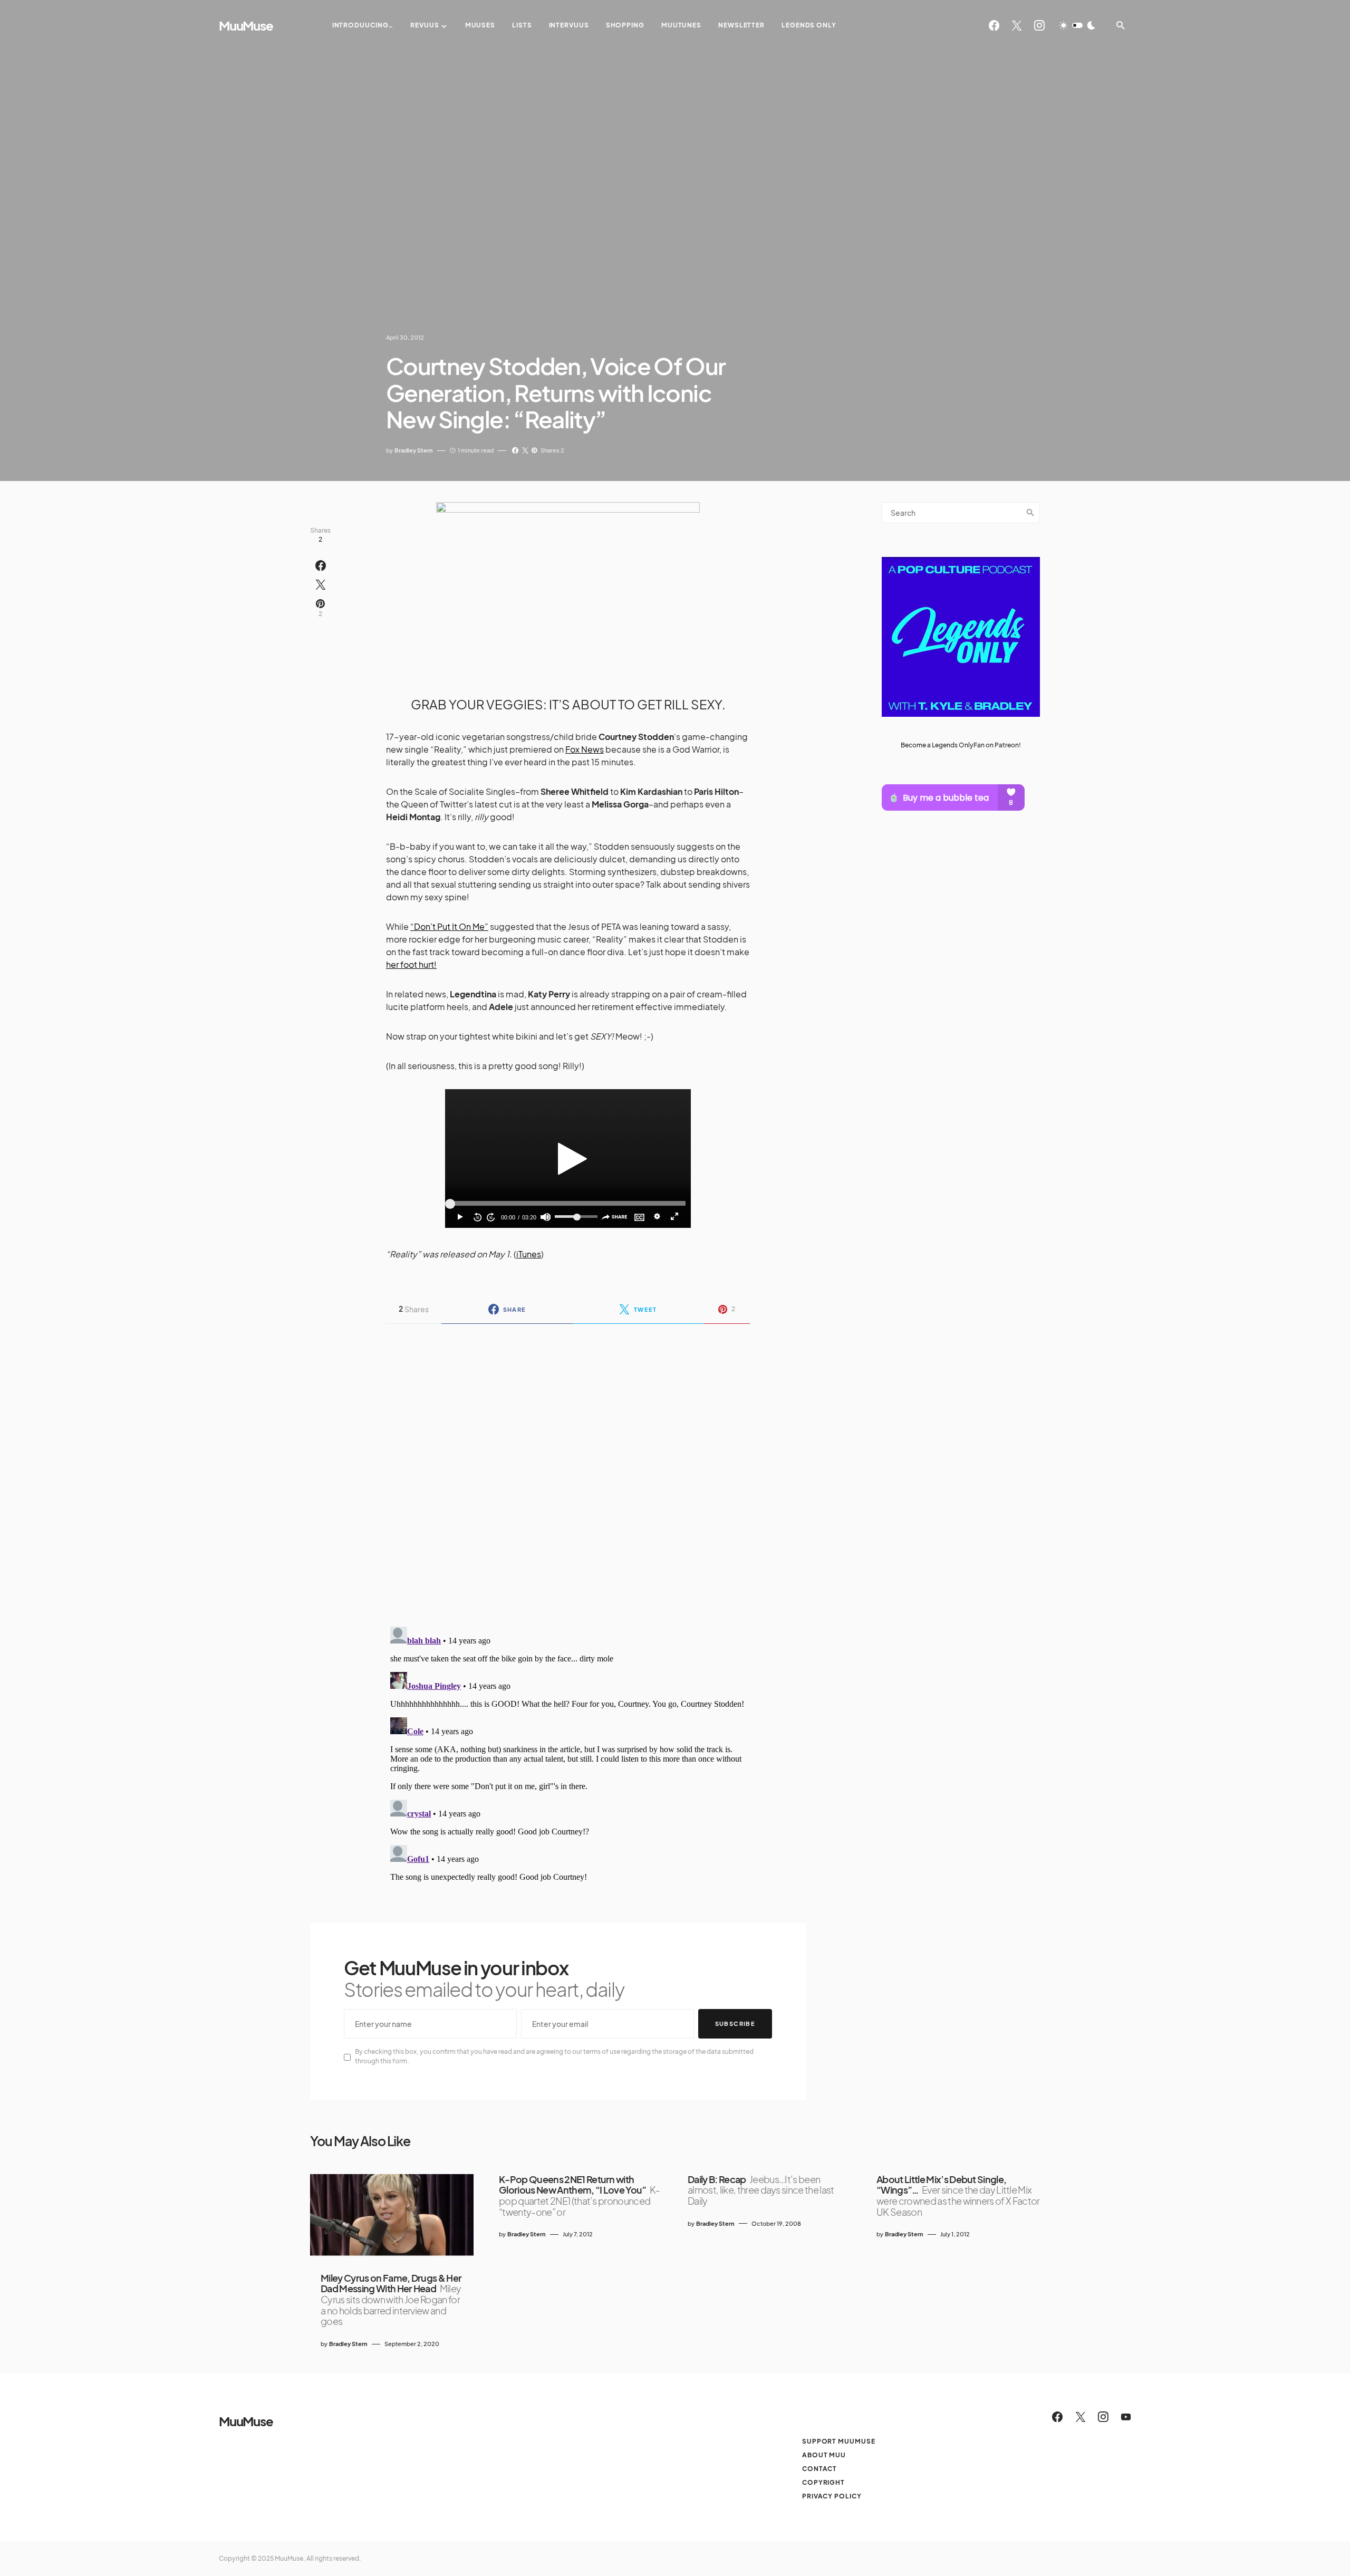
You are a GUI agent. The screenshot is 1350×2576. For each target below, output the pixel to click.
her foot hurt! (411, 964)
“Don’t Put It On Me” (449, 926)
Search (1030, 513)
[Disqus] (568, 1468)
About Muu (824, 2455)
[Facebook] (994, 25)
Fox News (585, 749)
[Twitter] (1017, 25)
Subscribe (735, 2024)
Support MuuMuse (839, 2441)
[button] (1077, 25)
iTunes (529, 1254)
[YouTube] (1126, 2417)
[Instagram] (1039, 25)
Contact (819, 2469)
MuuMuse (246, 25)
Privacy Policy (832, 2496)
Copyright (823, 2482)
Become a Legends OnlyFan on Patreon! (961, 745)
